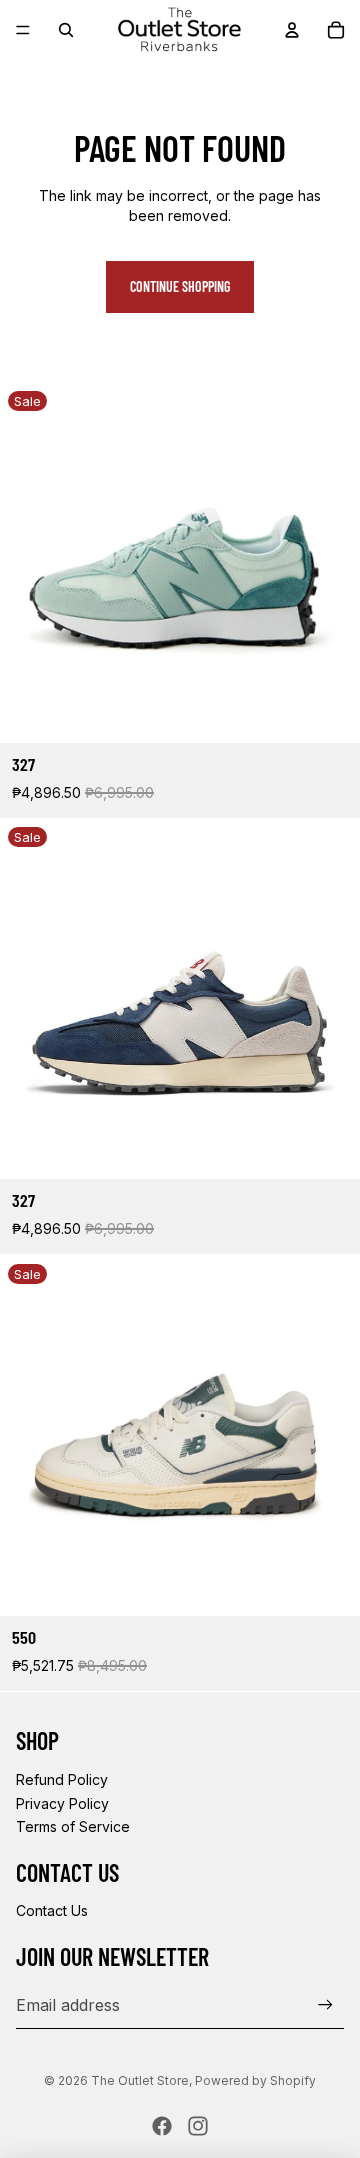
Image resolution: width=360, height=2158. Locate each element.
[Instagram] (198, 2126)
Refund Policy (62, 1779)
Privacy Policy (62, 1803)
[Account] (292, 30)
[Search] (66, 30)
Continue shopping (180, 286)
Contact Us (52, 1910)
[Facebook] (162, 2126)
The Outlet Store (140, 2080)
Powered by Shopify (255, 2080)
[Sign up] (325, 2004)
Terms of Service (73, 1826)
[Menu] (23, 30)
